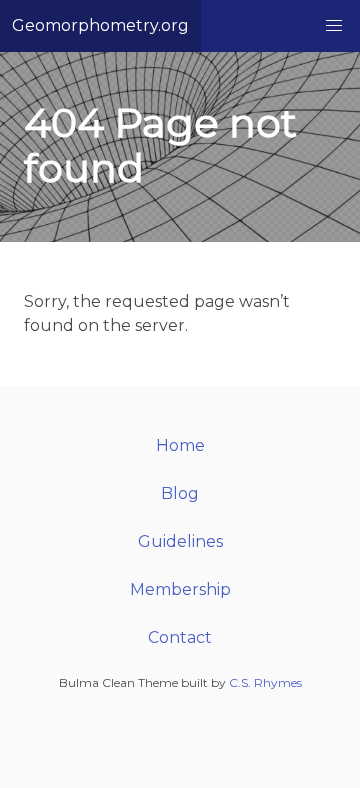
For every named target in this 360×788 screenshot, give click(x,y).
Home (180, 445)
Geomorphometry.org (100, 25)
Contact (180, 637)
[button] (334, 26)
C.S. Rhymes (265, 682)
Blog (180, 493)
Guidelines (180, 541)
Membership (180, 589)
